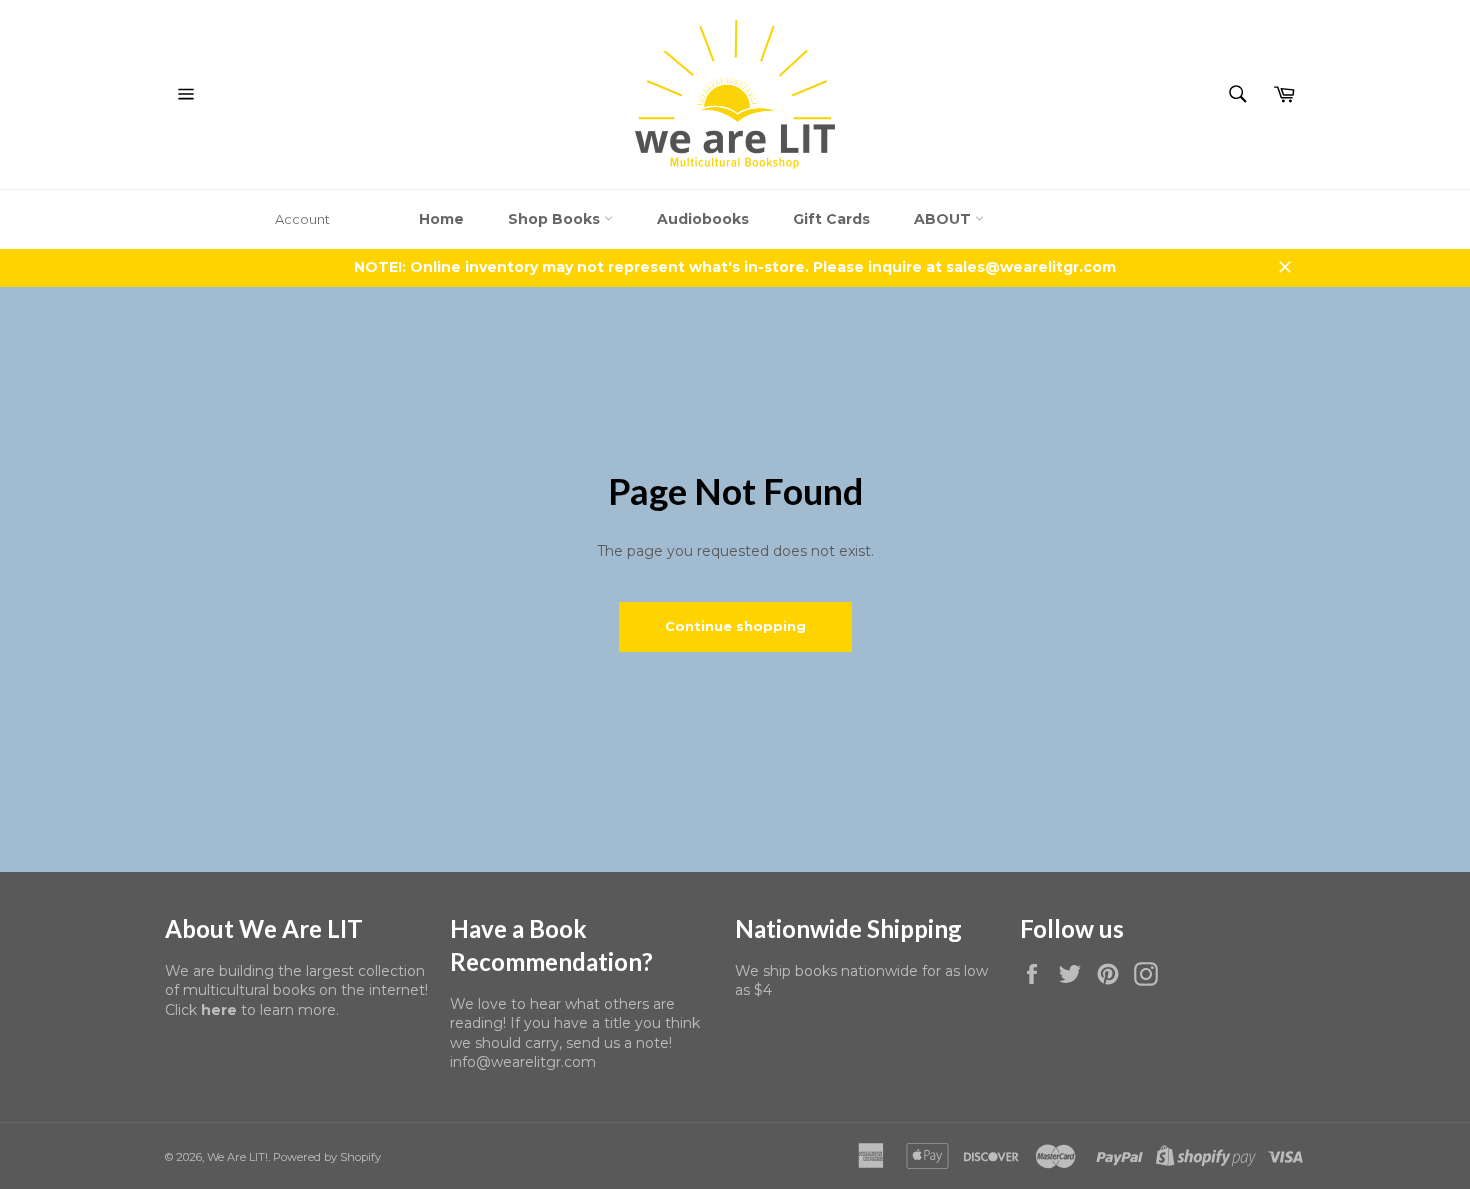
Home (441, 219)
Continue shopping (735, 626)
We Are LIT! (237, 1157)
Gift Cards (831, 219)
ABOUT (944, 219)
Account (302, 219)
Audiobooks (703, 219)
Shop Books (556, 219)
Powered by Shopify (327, 1157)
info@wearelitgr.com (523, 1062)
